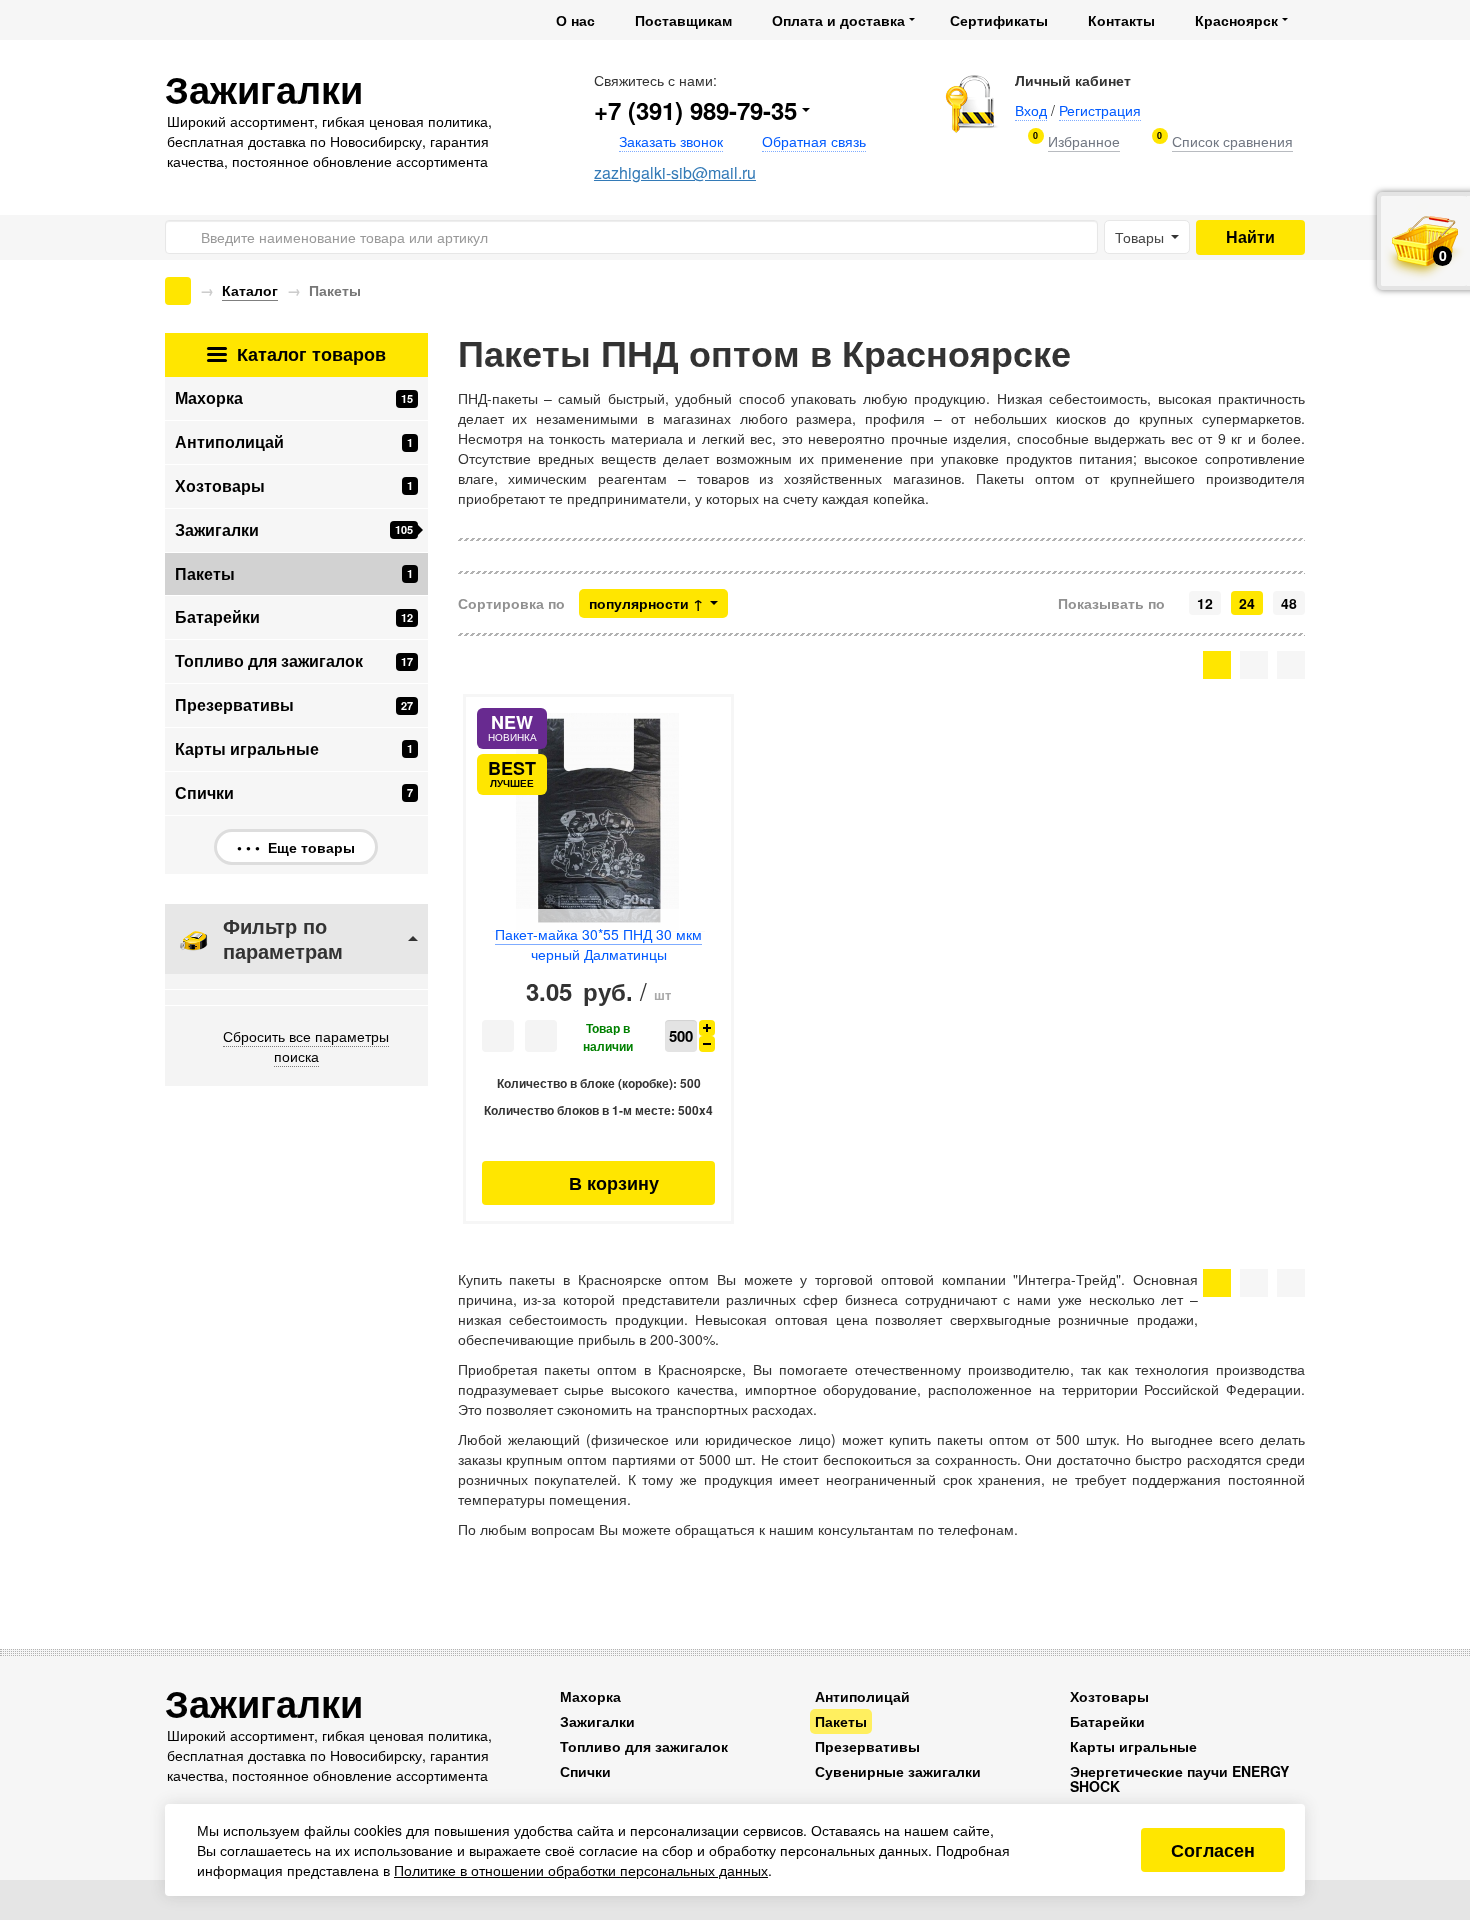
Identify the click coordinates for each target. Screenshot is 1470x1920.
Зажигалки (294, 529)
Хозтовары (294, 485)
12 (1205, 603)
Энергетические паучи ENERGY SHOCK (1179, 1778)
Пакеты (841, 1721)
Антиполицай (294, 441)
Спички (294, 792)
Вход (1031, 110)
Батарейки (294, 616)
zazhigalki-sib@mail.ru (675, 172)
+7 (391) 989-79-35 (695, 110)
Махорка (294, 397)
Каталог (250, 290)
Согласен (1213, 1850)
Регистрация (1100, 110)
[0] (1084, 141)
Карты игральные (294, 748)
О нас (575, 20)
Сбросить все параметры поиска (306, 1046)
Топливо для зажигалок (294, 660)
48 (1289, 603)
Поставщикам (683, 20)
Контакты (1121, 20)
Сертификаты (999, 20)
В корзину (598, 1183)
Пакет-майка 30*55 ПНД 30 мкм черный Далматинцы (598, 944)
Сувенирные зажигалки (898, 1771)
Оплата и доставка (838, 20)
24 (1247, 603)
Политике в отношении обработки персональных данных (581, 1870)
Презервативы (294, 704)
